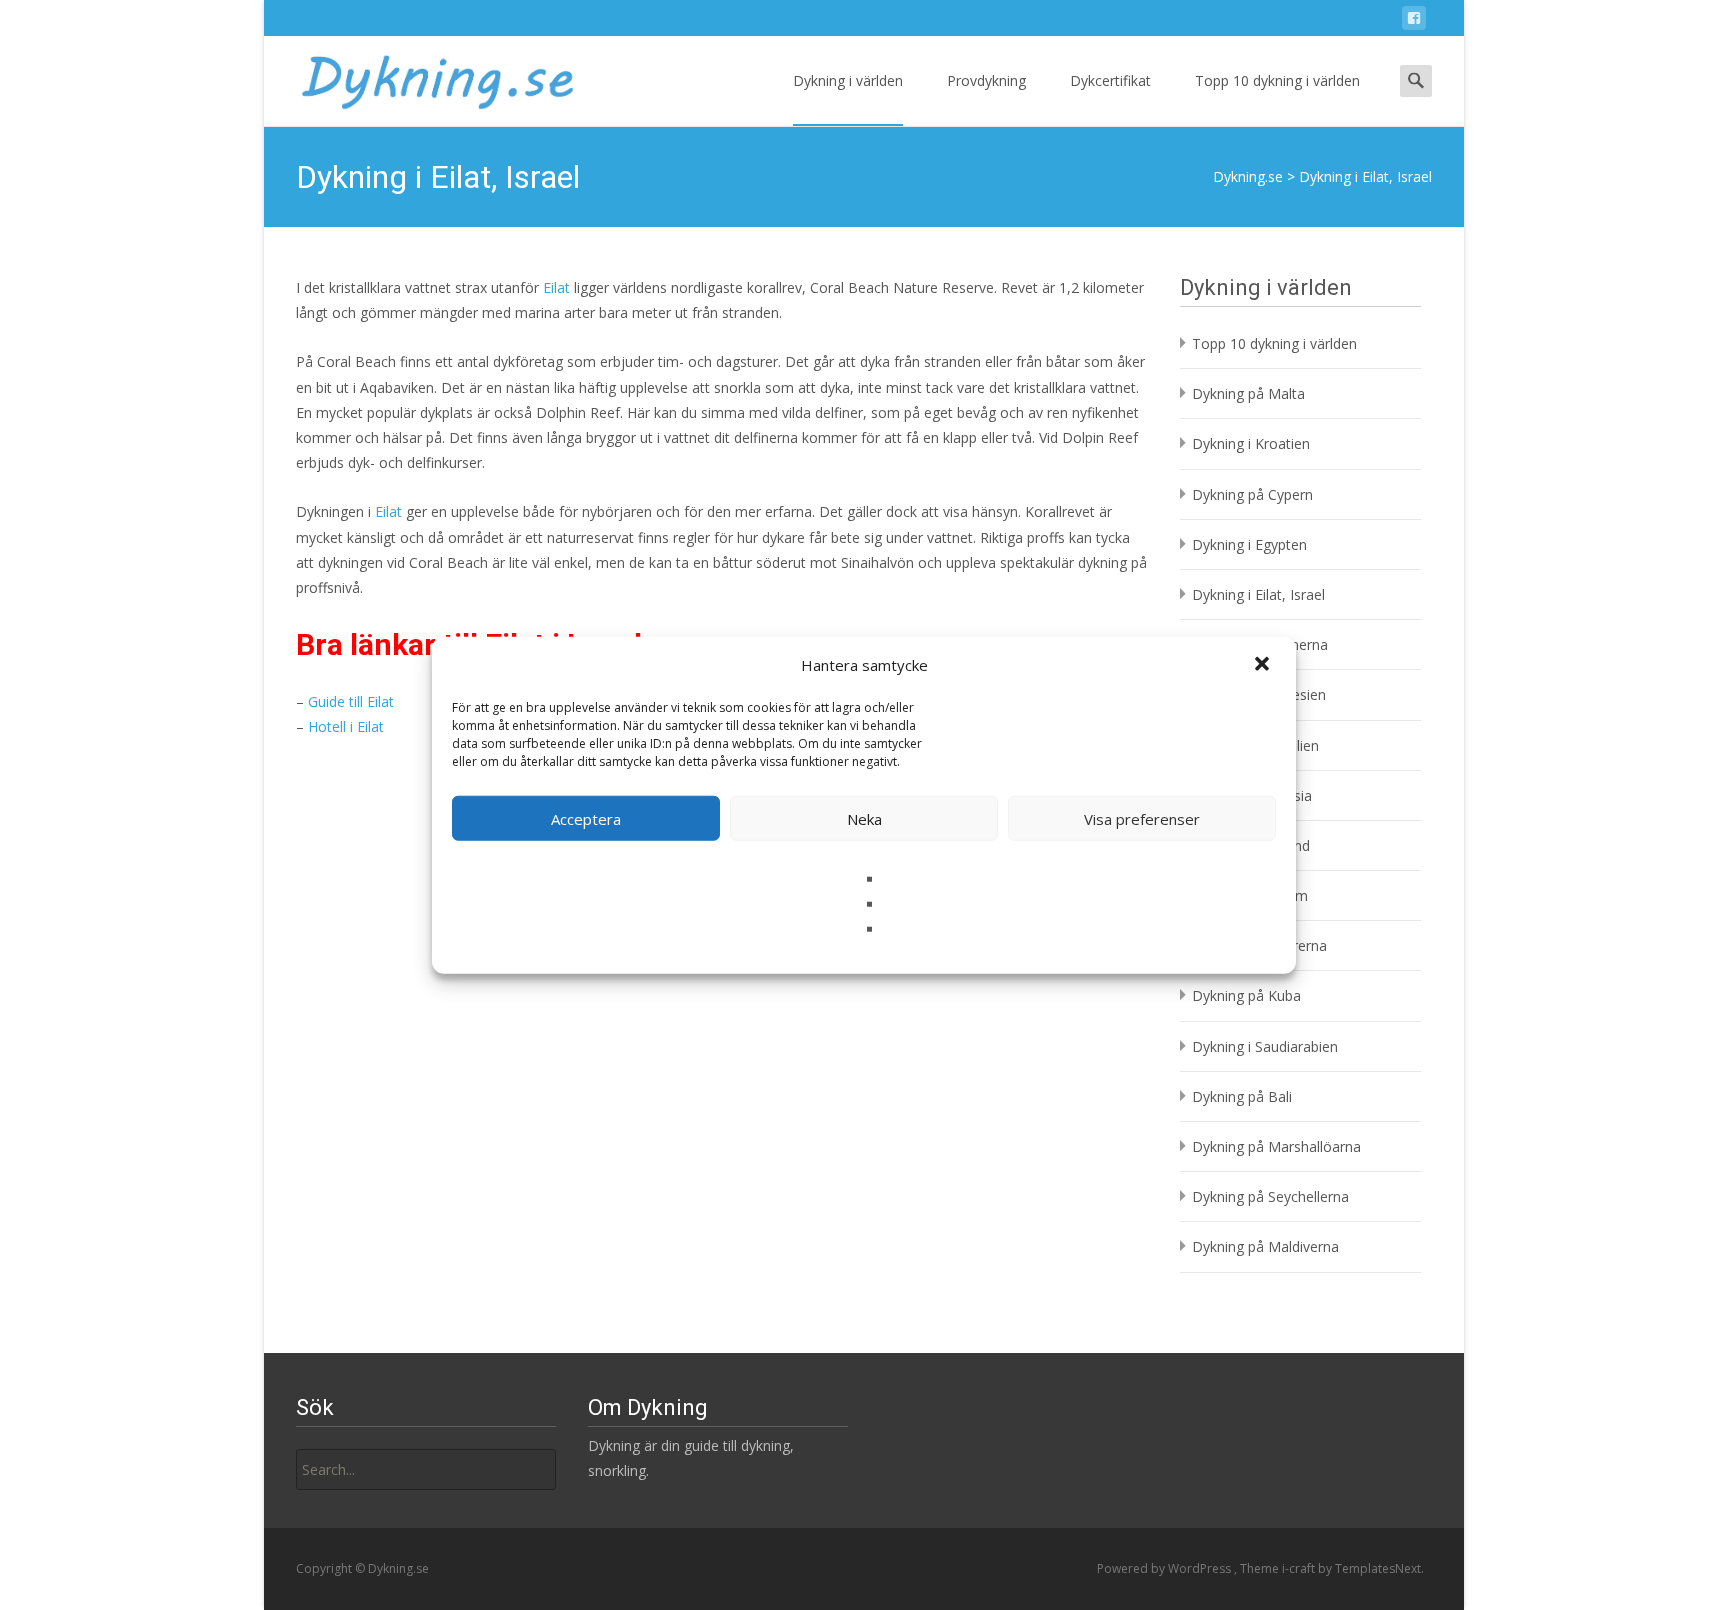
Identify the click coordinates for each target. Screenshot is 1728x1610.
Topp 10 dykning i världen (1277, 80)
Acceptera (586, 818)
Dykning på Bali (1242, 1096)
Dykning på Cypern (1252, 494)
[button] (1264, 665)
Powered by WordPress (1165, 1568)
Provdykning (986, 80)
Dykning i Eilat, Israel (1258, 594)
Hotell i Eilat (346, 726)
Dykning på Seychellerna (1270, 1196)
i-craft (1300, 1568)
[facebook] (1414, 21)
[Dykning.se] (420, 76)
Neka (864, 818)
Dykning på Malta (1248, 393)
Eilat (556, 287)
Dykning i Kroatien (1251, 443)
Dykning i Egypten (1249, 544)
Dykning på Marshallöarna (1276, 1146)
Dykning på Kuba (1246, 995)
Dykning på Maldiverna (1265, 1246)
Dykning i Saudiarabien (1265, 1046)
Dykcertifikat (1110, 80)
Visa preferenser (1142, 818)
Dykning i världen (848, 80)
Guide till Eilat (351, 701)
